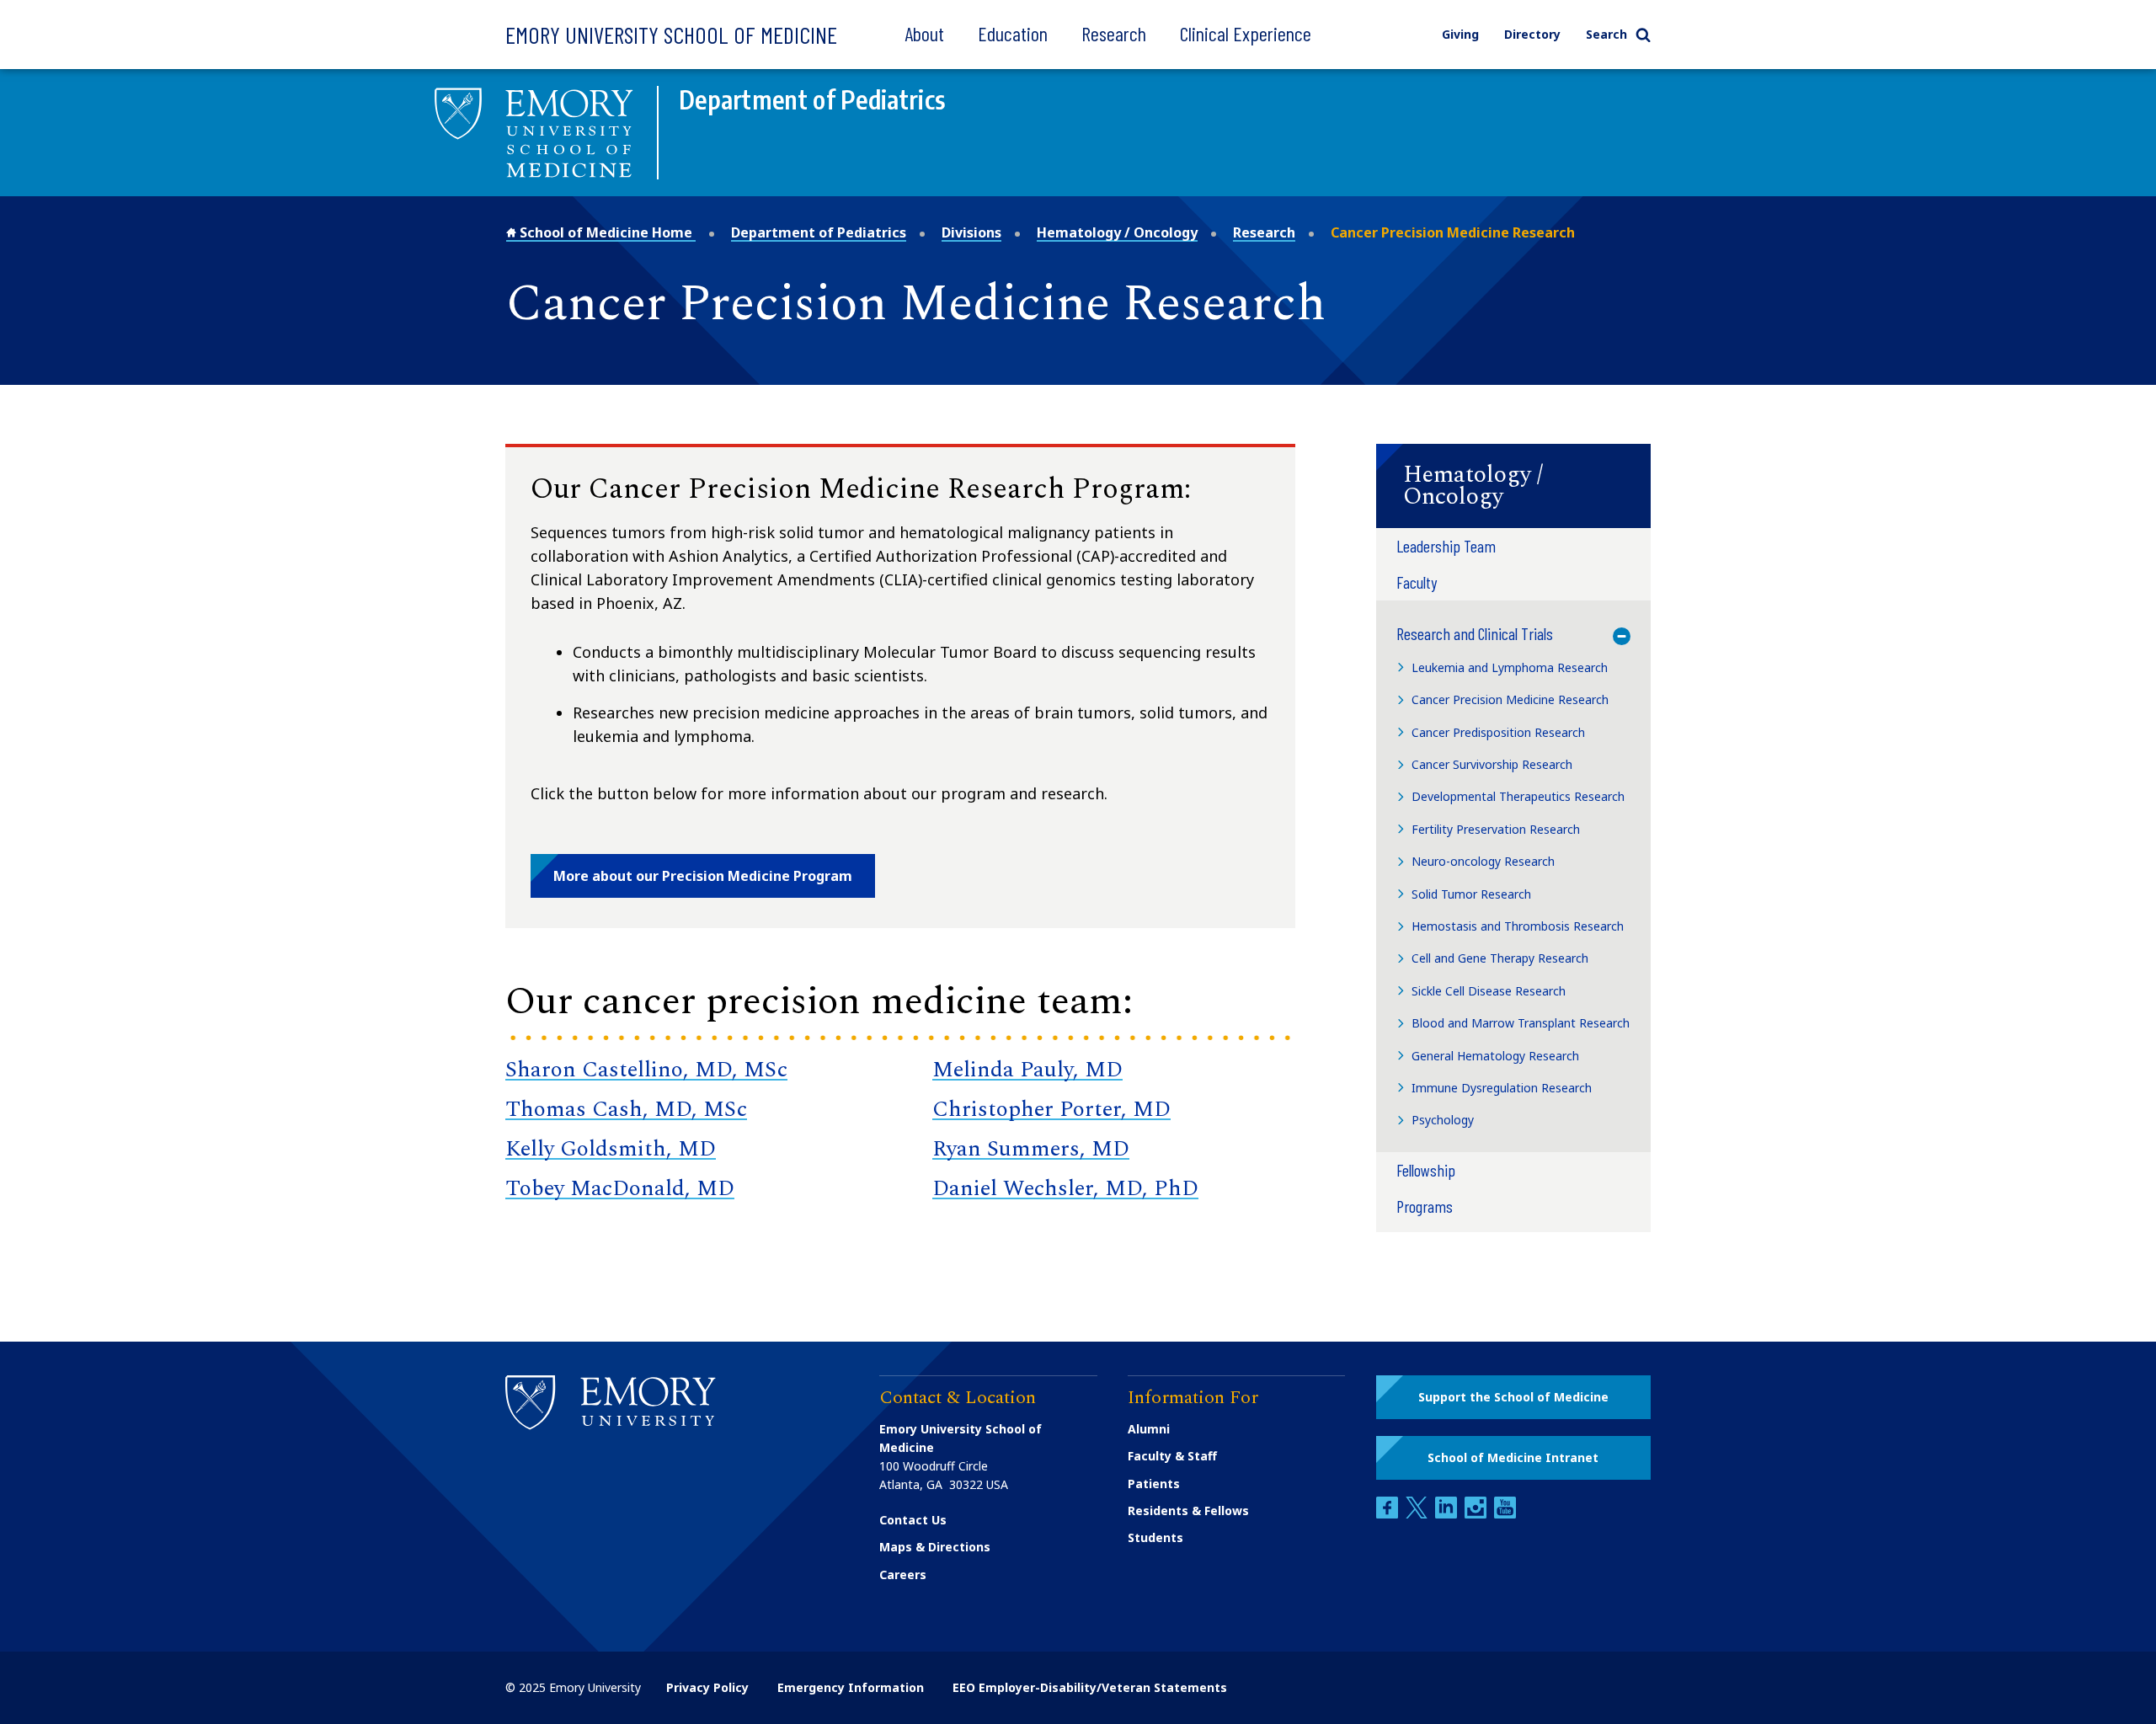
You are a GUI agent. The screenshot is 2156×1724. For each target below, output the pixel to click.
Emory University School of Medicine (671, 35)
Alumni (1149, 1429)
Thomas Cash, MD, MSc (626, 1109)
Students (1155, 1537)
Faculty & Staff (1172, 1456)
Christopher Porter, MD (1051, 1109)
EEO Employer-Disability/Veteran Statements (1090, 1687)
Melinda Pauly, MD (1027, 1070)
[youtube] (1505, 1514)
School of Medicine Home (606, 232)
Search (1606, 34)
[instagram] (1477, 1514)
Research (1114, 33)
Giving (1460, 34)
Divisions (971, 232)
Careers (903, 1575)
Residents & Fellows (1188, 1511)
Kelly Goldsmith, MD (611, 1149)
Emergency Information (851, 1687)
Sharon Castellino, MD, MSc (646, 1070)
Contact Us (913, 1520)
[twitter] (1418, 1514)
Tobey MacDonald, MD (620, 1188)
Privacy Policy (707, 1687)
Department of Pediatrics (819, 232)
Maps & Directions (935, 1547)
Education (1013, 33)
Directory (1532, 34)
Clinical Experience (1246, 33)
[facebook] (1389, 1514)
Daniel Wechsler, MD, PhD (1065, 1188)
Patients (1154, 1484)
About (924, 33)
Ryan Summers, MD (1031, 1149)
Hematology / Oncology (1117, 232)
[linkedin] (1448, 1514)
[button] (1513, 486)
